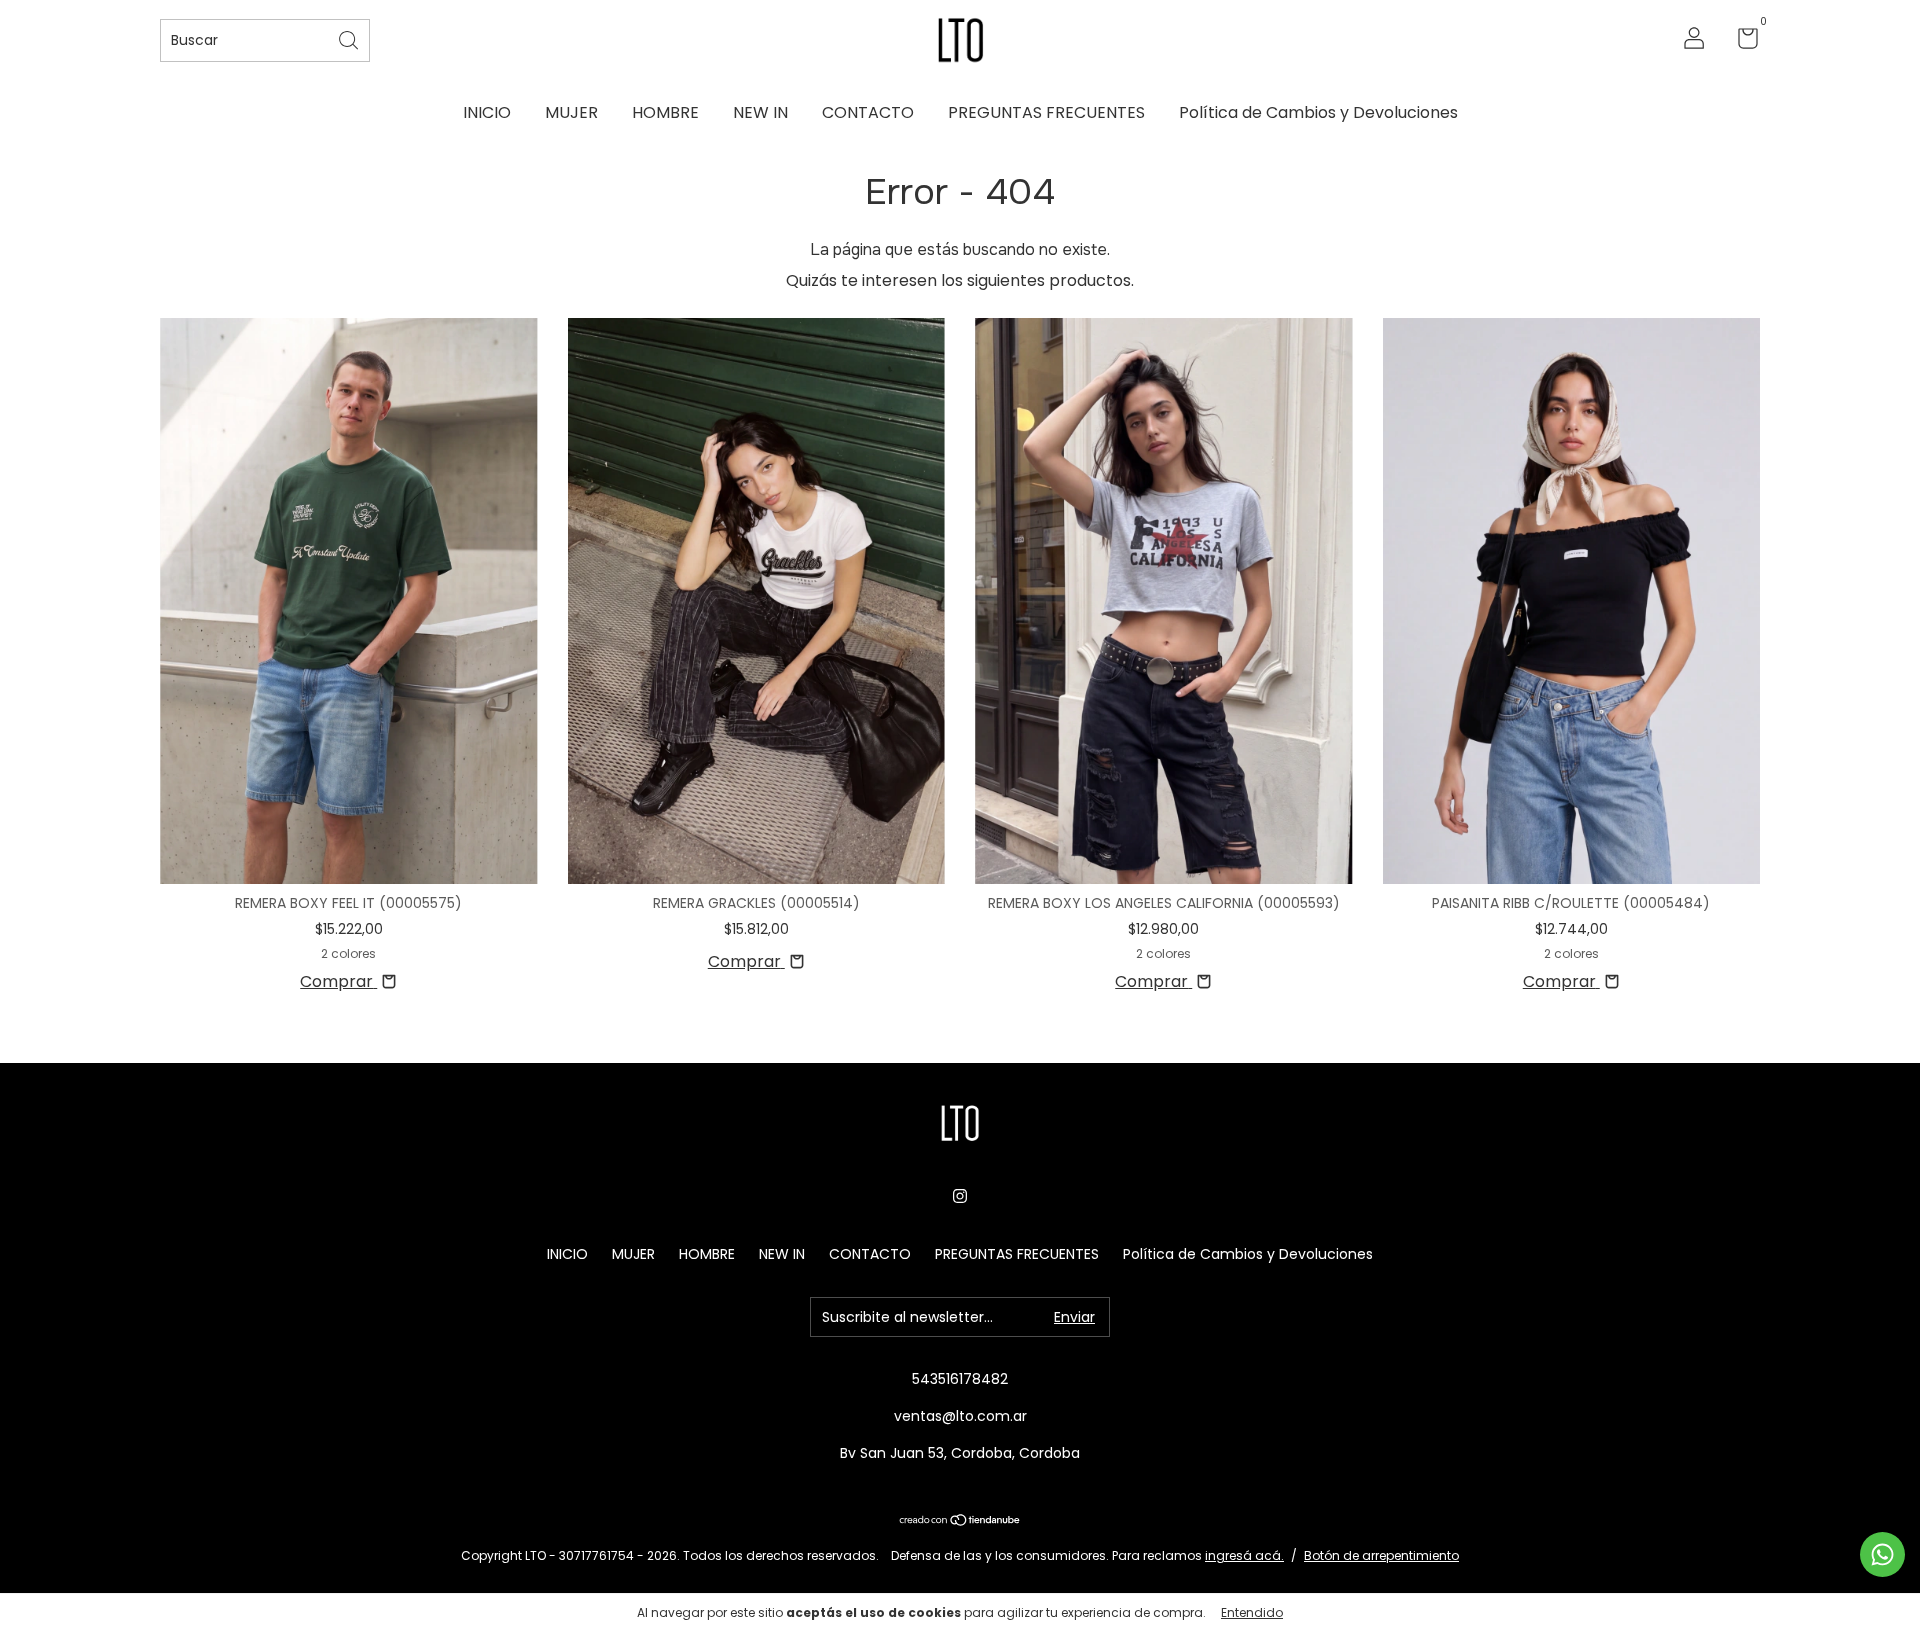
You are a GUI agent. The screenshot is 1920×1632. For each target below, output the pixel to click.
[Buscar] (350, 38)
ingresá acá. (1244, 1555)
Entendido (1252, 1612)
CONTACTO (868, 112)
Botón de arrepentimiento (1381, 1555)
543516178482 (960, 1379)
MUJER (571, 112)
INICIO (487, 112)
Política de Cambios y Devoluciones (1318, 112)
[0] (1740, 42)
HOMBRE (665, 112)
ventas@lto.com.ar (960, 1416)
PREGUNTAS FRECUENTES (1046, 112)
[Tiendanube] (960, 1521)
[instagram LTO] (960, 1196)
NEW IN (760, 112)
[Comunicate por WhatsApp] (1882, 1554)
